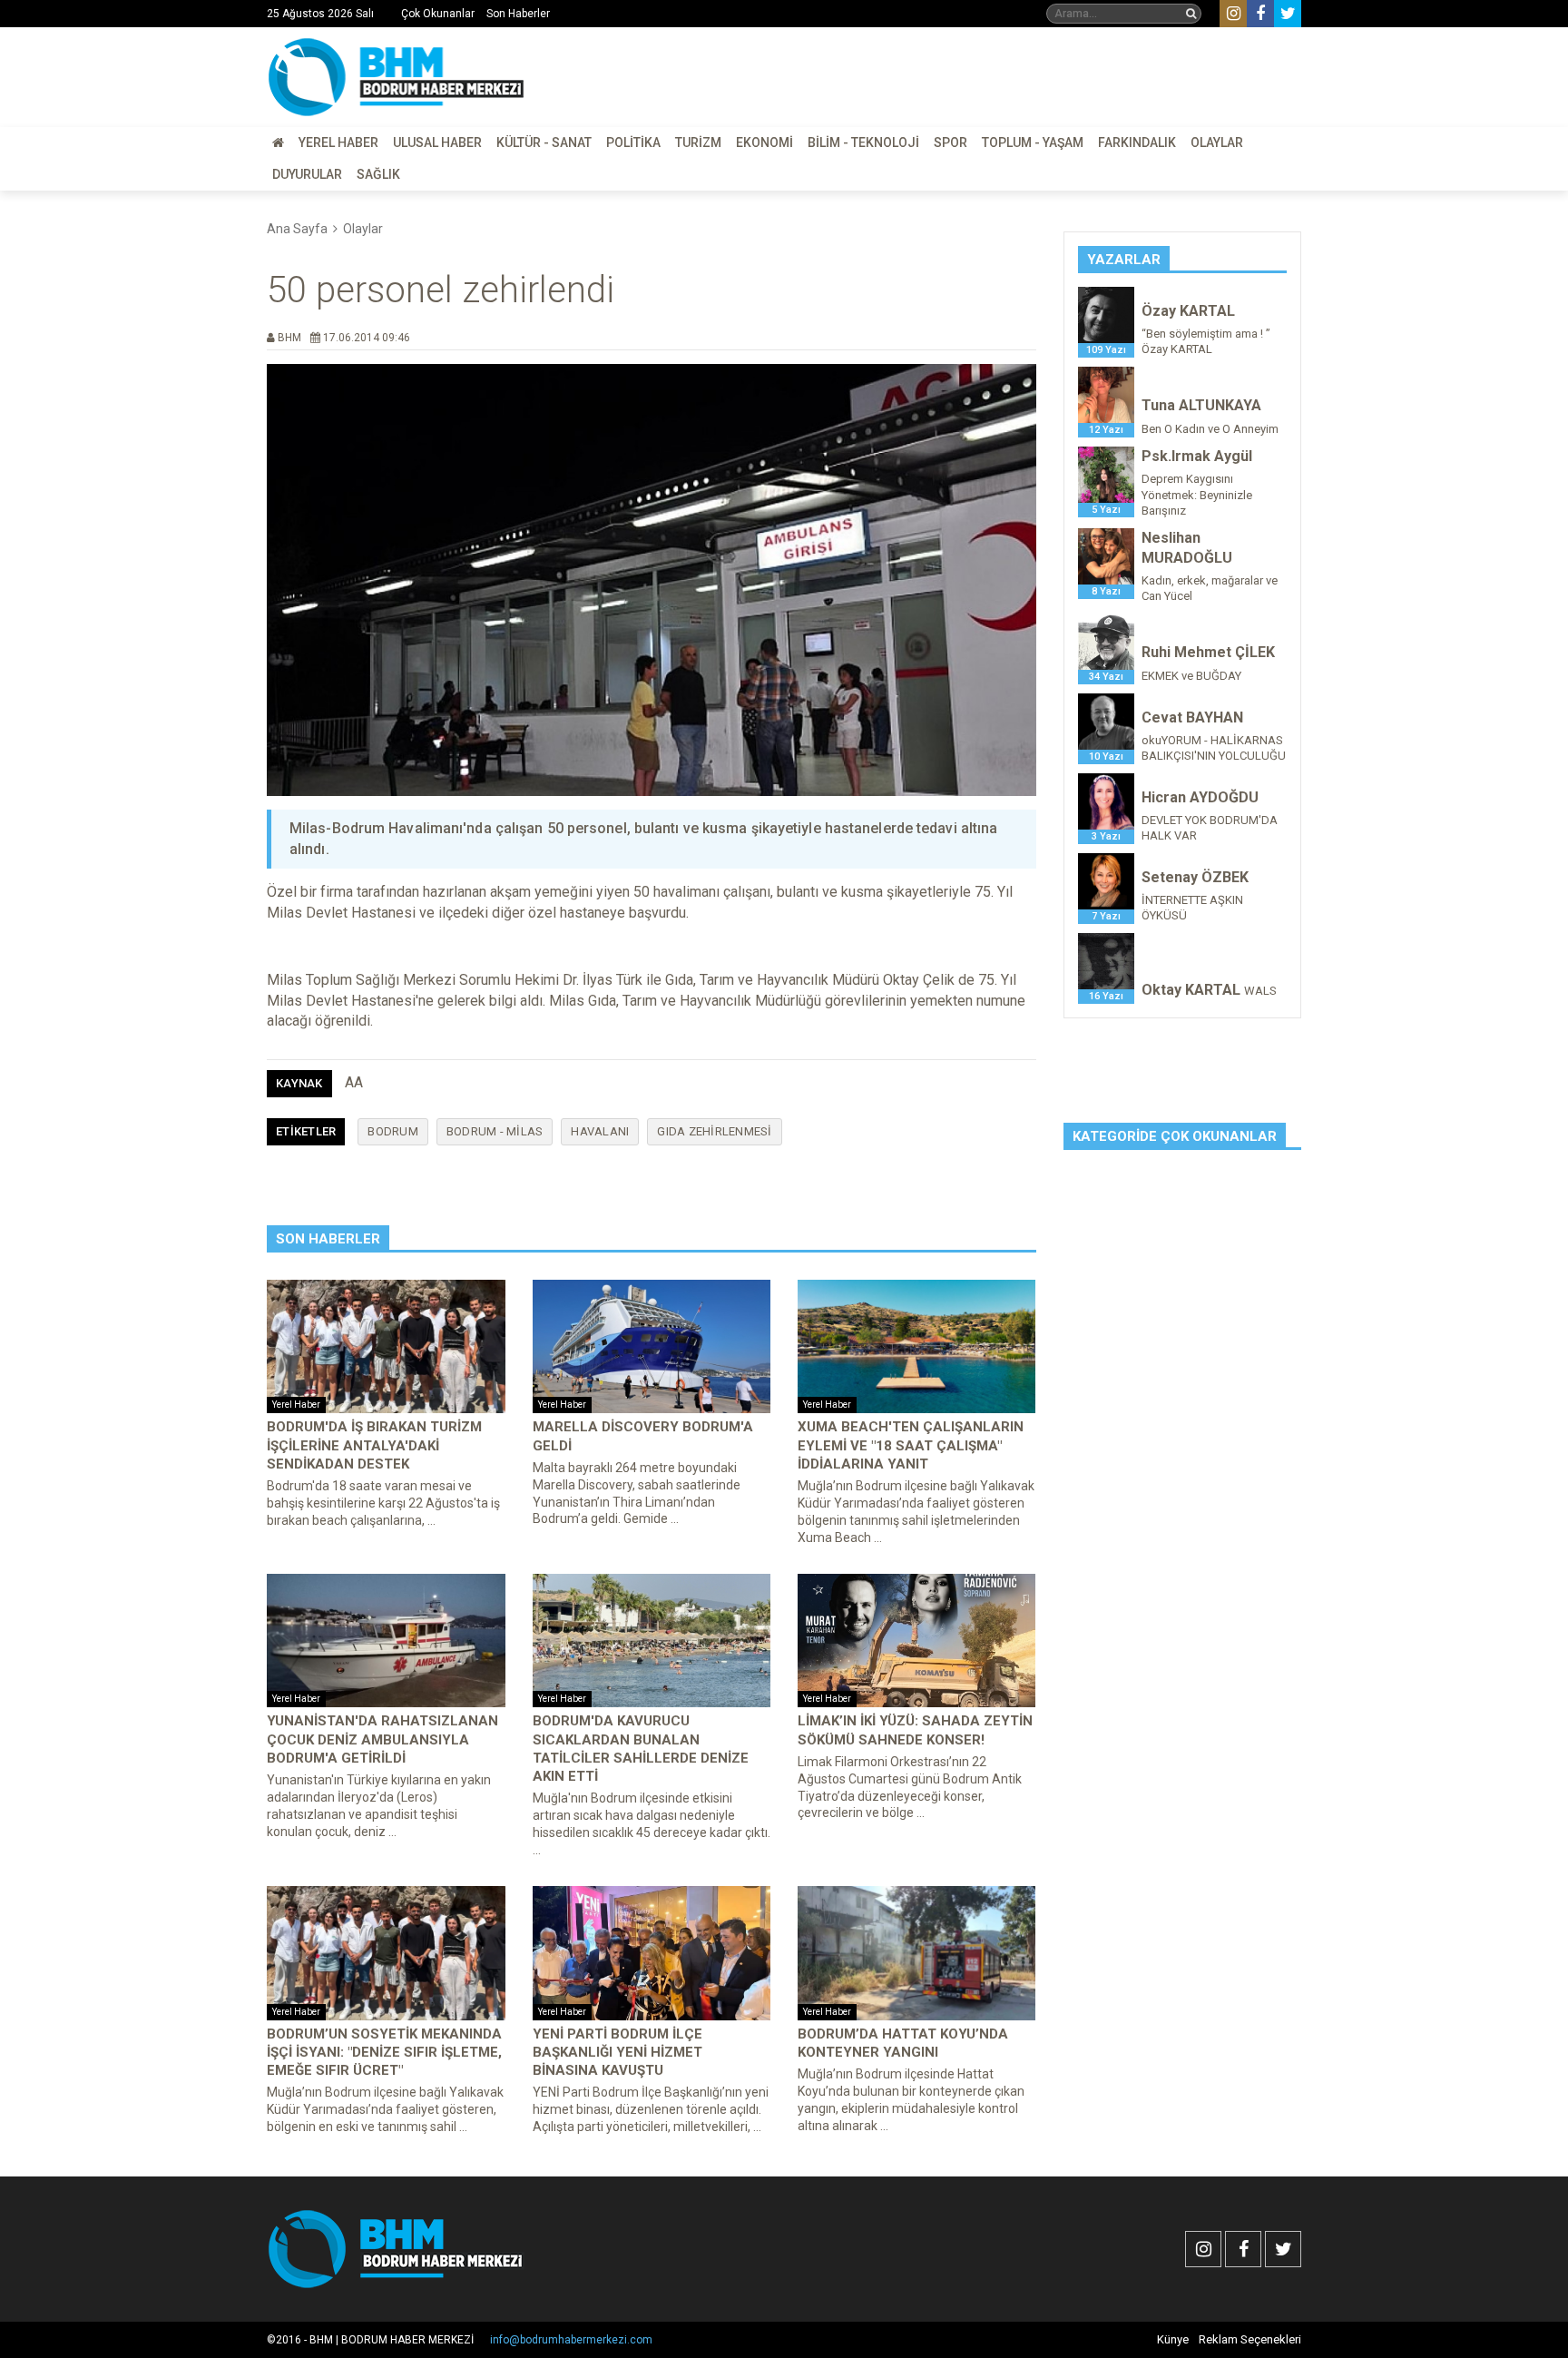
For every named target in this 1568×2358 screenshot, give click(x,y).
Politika (633, 142)
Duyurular (307, 174)
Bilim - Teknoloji (863, 142)
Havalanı (600, 1131)
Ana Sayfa (297, 229)
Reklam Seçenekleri (1250, 2339)
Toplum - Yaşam (1033, 142)
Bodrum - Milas (495, 1131)
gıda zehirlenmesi (714, 1131)
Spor (951, 142)
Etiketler (306, 1131)
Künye (1173, 2339)
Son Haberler (518, 14)
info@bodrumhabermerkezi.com (571, 2340)
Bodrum (393, 1131)
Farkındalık (1137, 142)
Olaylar (1217, 142)
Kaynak (299, 1083)
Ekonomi (764, 142)
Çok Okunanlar (438, 14)
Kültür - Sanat (544, 142)
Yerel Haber (338, 142)
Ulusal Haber (437, 142)
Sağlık (378, 174)
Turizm (698, 142)
